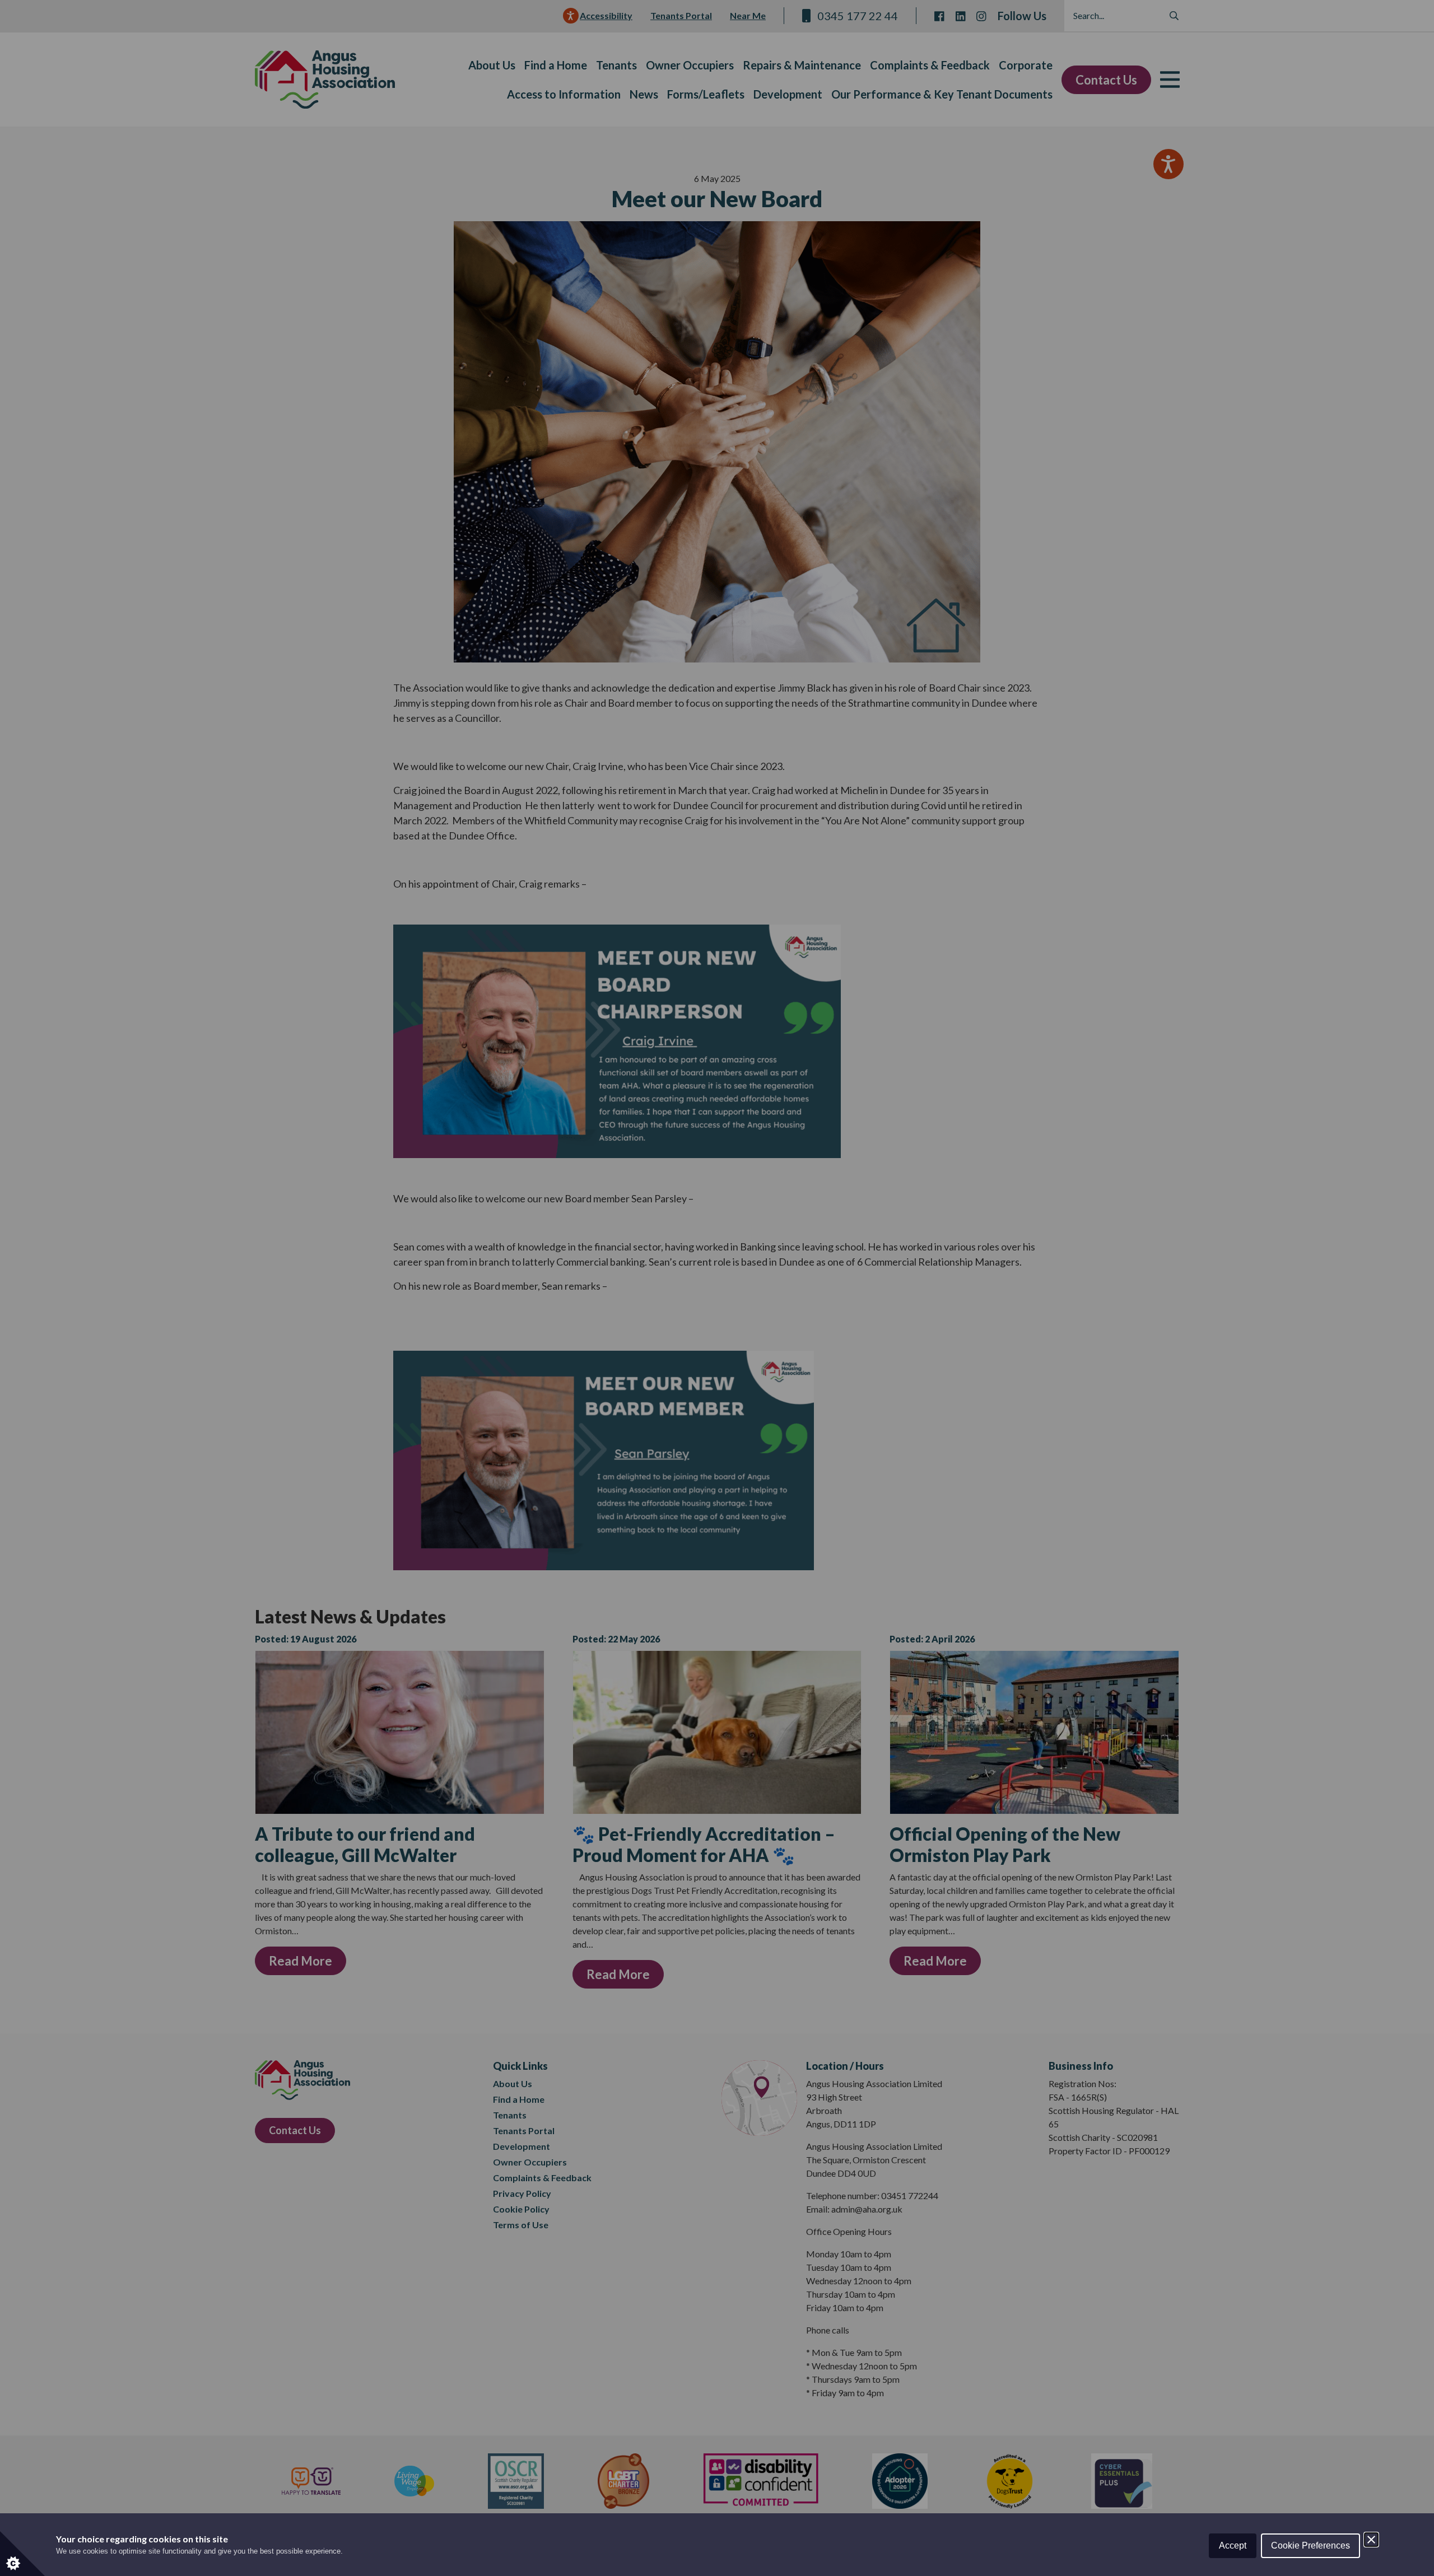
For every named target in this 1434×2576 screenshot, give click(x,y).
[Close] (1371, 2540)
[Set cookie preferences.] (22, 2554)
